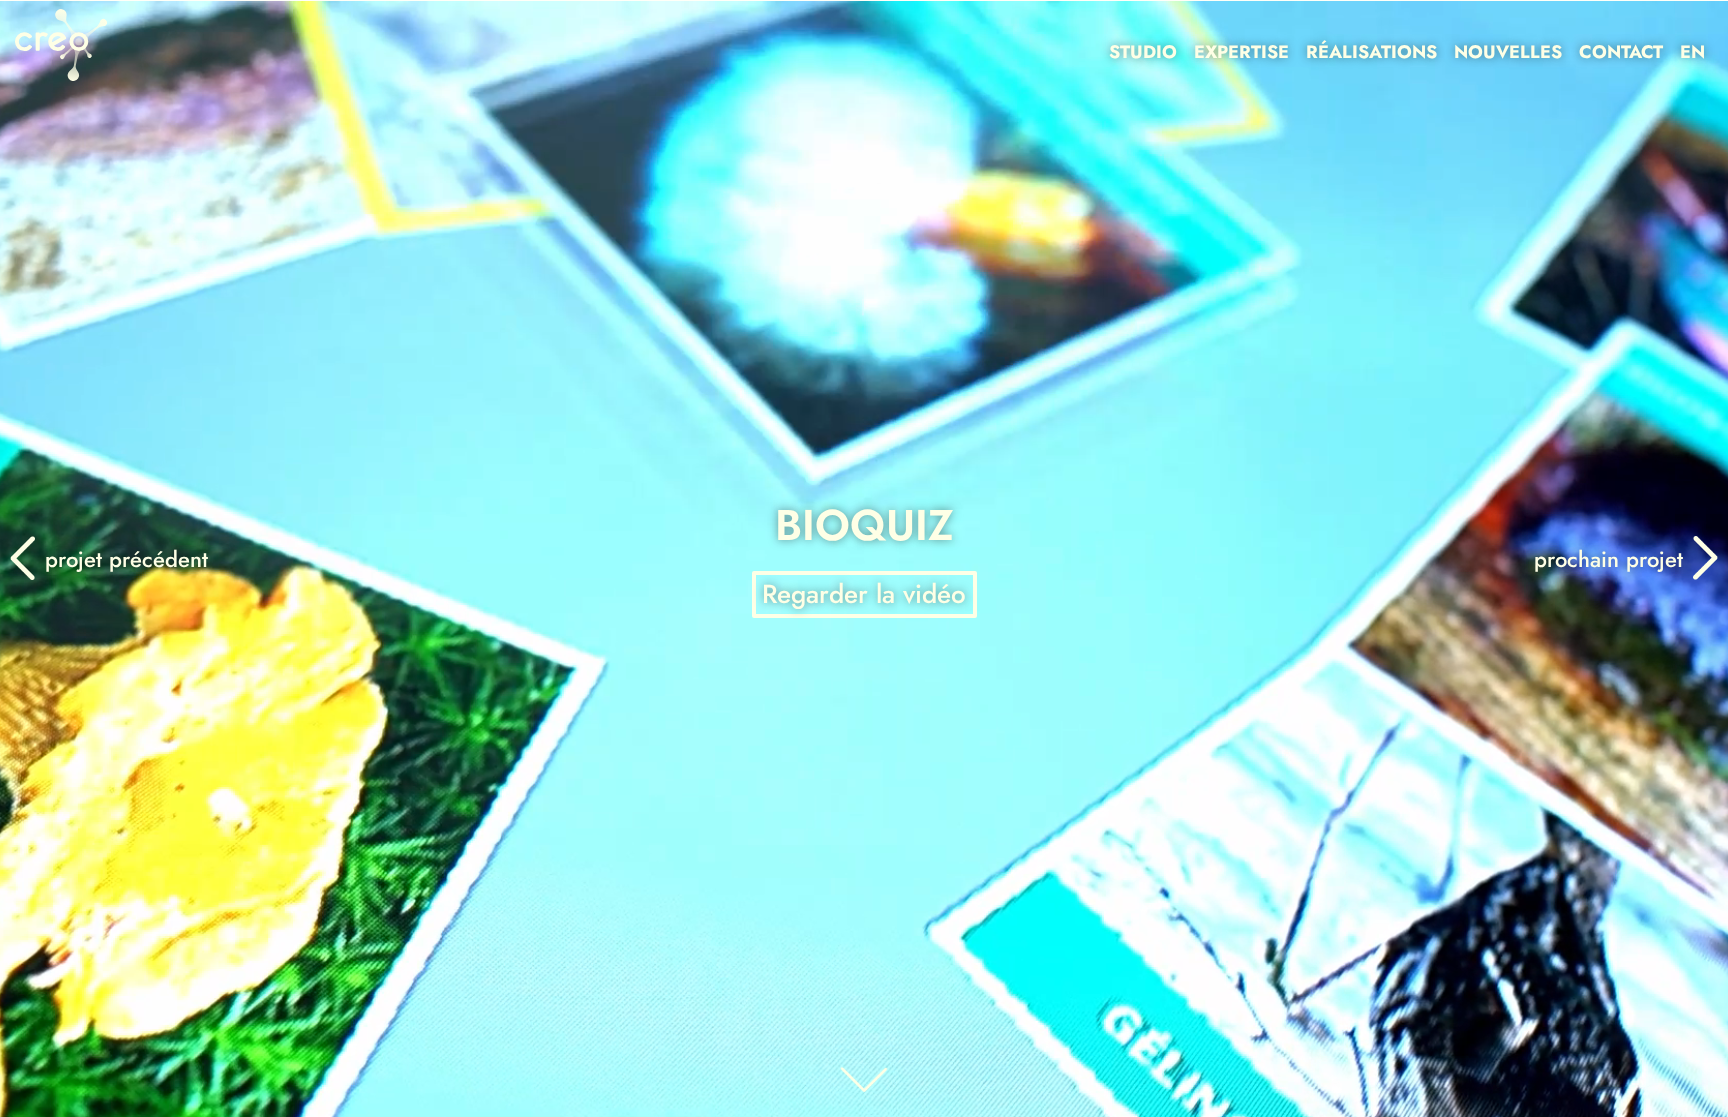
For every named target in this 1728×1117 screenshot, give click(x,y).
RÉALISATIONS (1371, 52)
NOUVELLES (1508, 52)
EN (1692, 52)
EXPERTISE (1241, 52)
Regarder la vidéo (864, 594)
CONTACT (1621, 52)
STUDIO (1143, 52)
